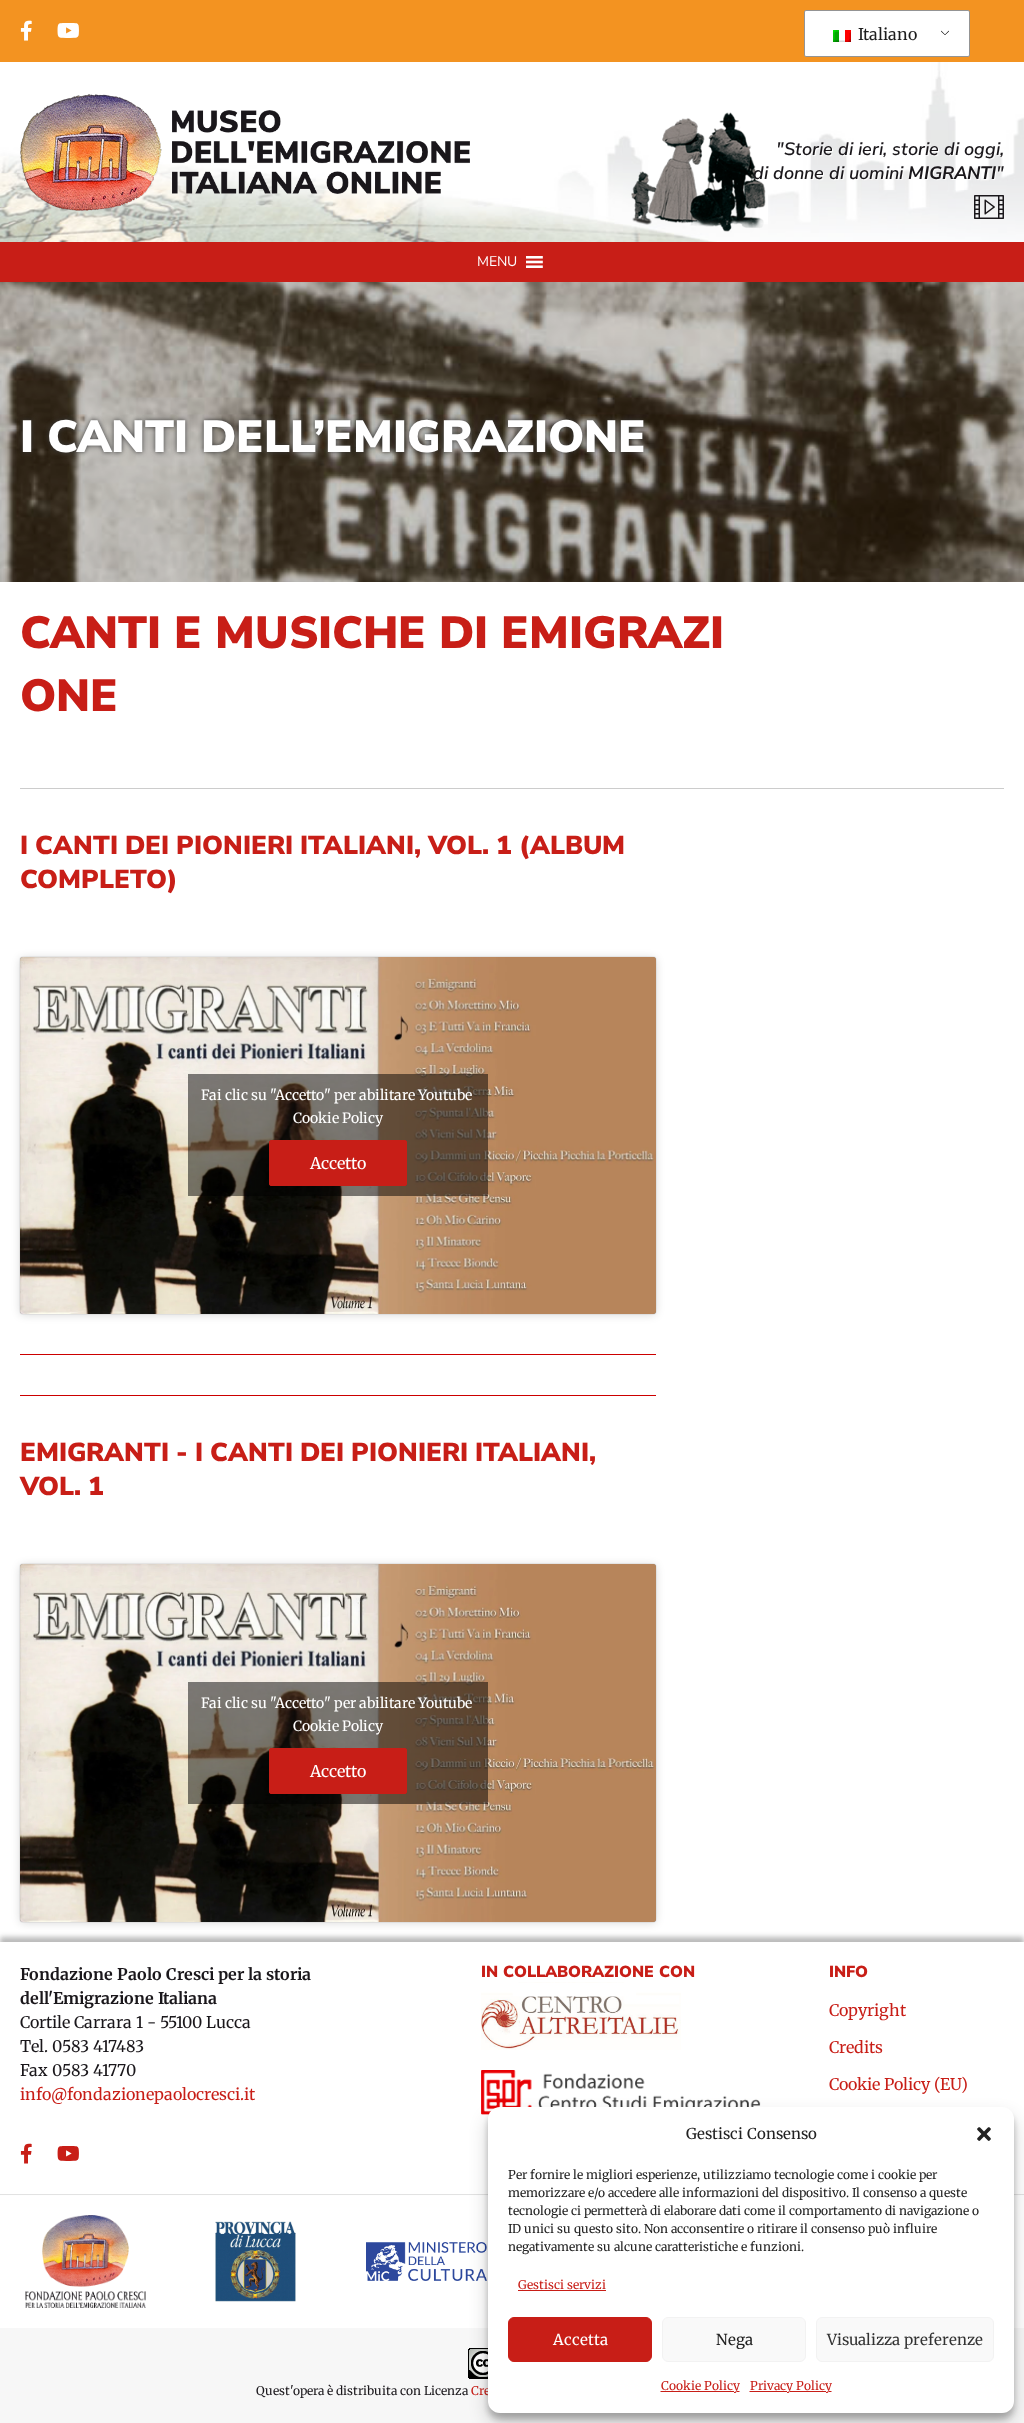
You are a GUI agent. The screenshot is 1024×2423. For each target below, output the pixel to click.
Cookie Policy (700, 2385)
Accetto (338, 1163)
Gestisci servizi (562, 2284)
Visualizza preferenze (905, 2339)
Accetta (580, 2339)
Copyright (867, 2011)
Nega (734, 2339)
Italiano (885, 34)
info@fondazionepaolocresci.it (137, 2094)
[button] (984, 2134)
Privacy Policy (791, 2385)
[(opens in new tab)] (581, 2014)
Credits (856, 2048)
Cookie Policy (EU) (898, 2085)
